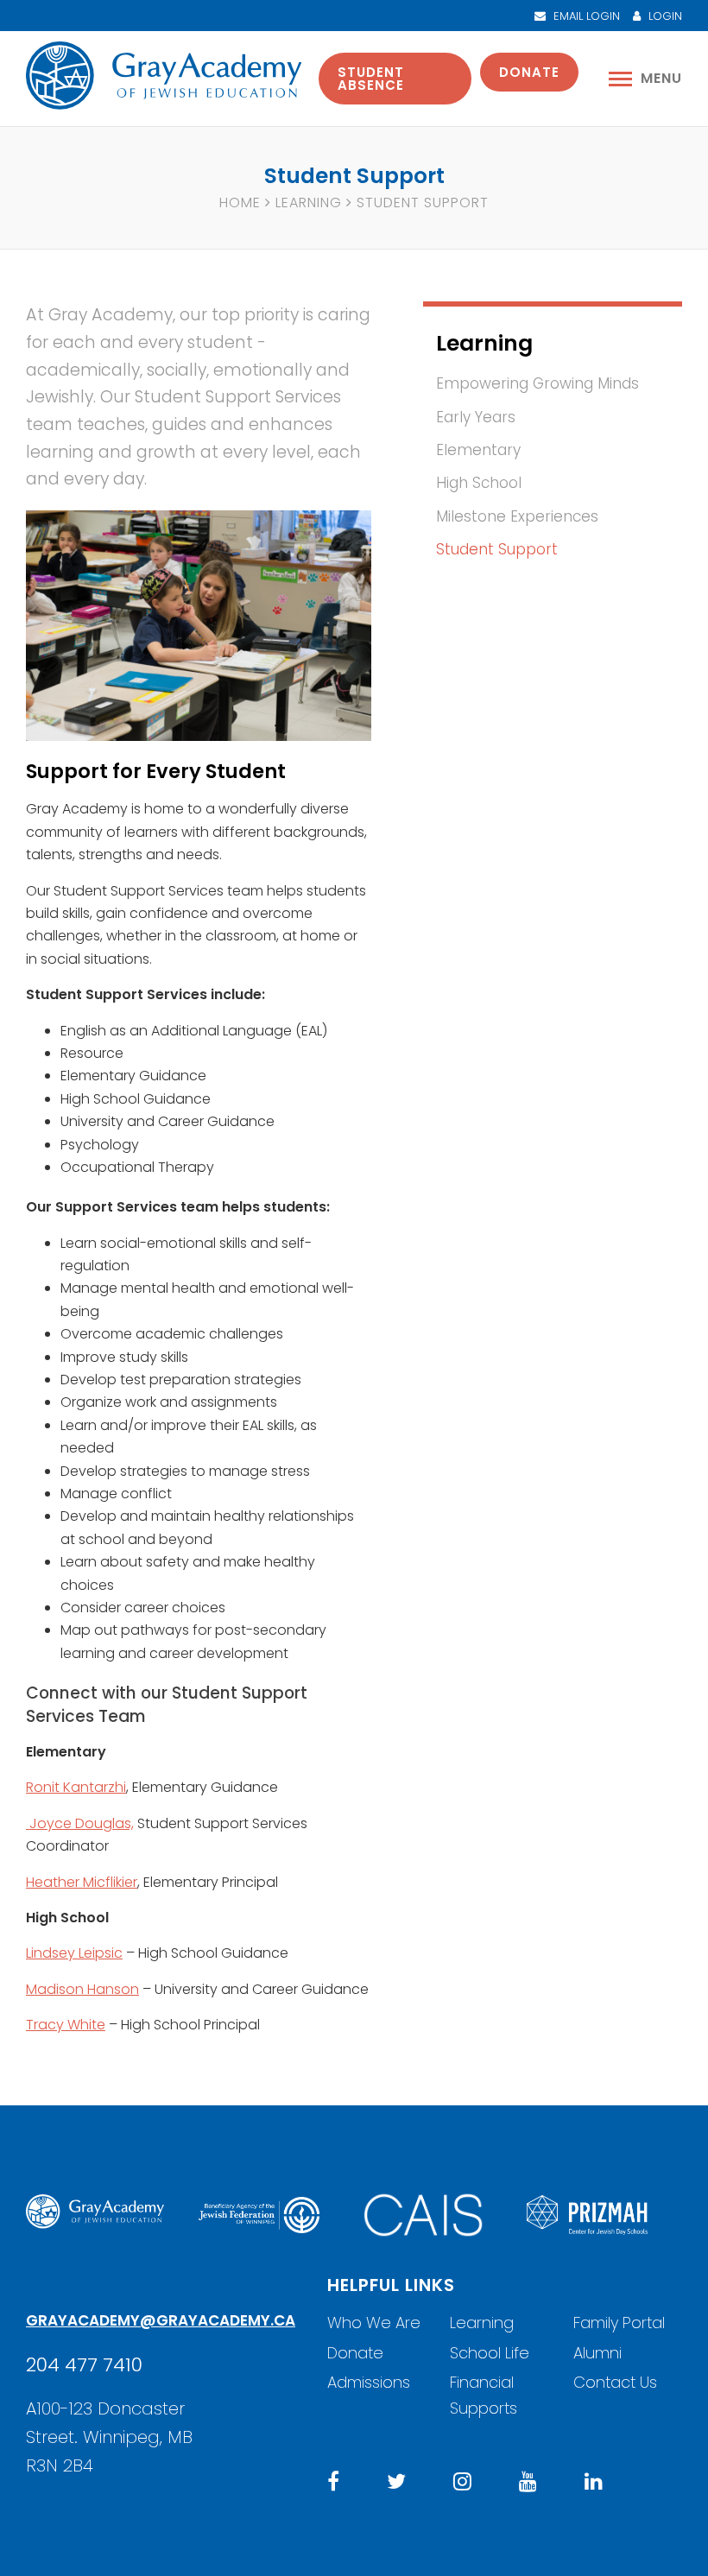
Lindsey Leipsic (74, 1953)
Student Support (497, 549)
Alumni (597, 2353)
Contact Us (615, 2382)
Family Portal (619, 2323)
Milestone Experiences (517, 516)
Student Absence (371, 79)
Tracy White (66, 2025)
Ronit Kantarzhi (76, 1787)
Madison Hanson (82, 1989)
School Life (490, 2353)
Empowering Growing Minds (537, 383)
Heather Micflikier (82, 1882)
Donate (529, 72)
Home (240, 203)
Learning (309, 203)
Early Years (476, 417)
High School (479, 483)
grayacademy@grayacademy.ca (161, 2320)
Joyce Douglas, (80, 1823)
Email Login (585, 16)
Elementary (478, 450)
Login (664, 16)
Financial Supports (484, 2395)
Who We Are (374, 2323)
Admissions (369, 2382)
